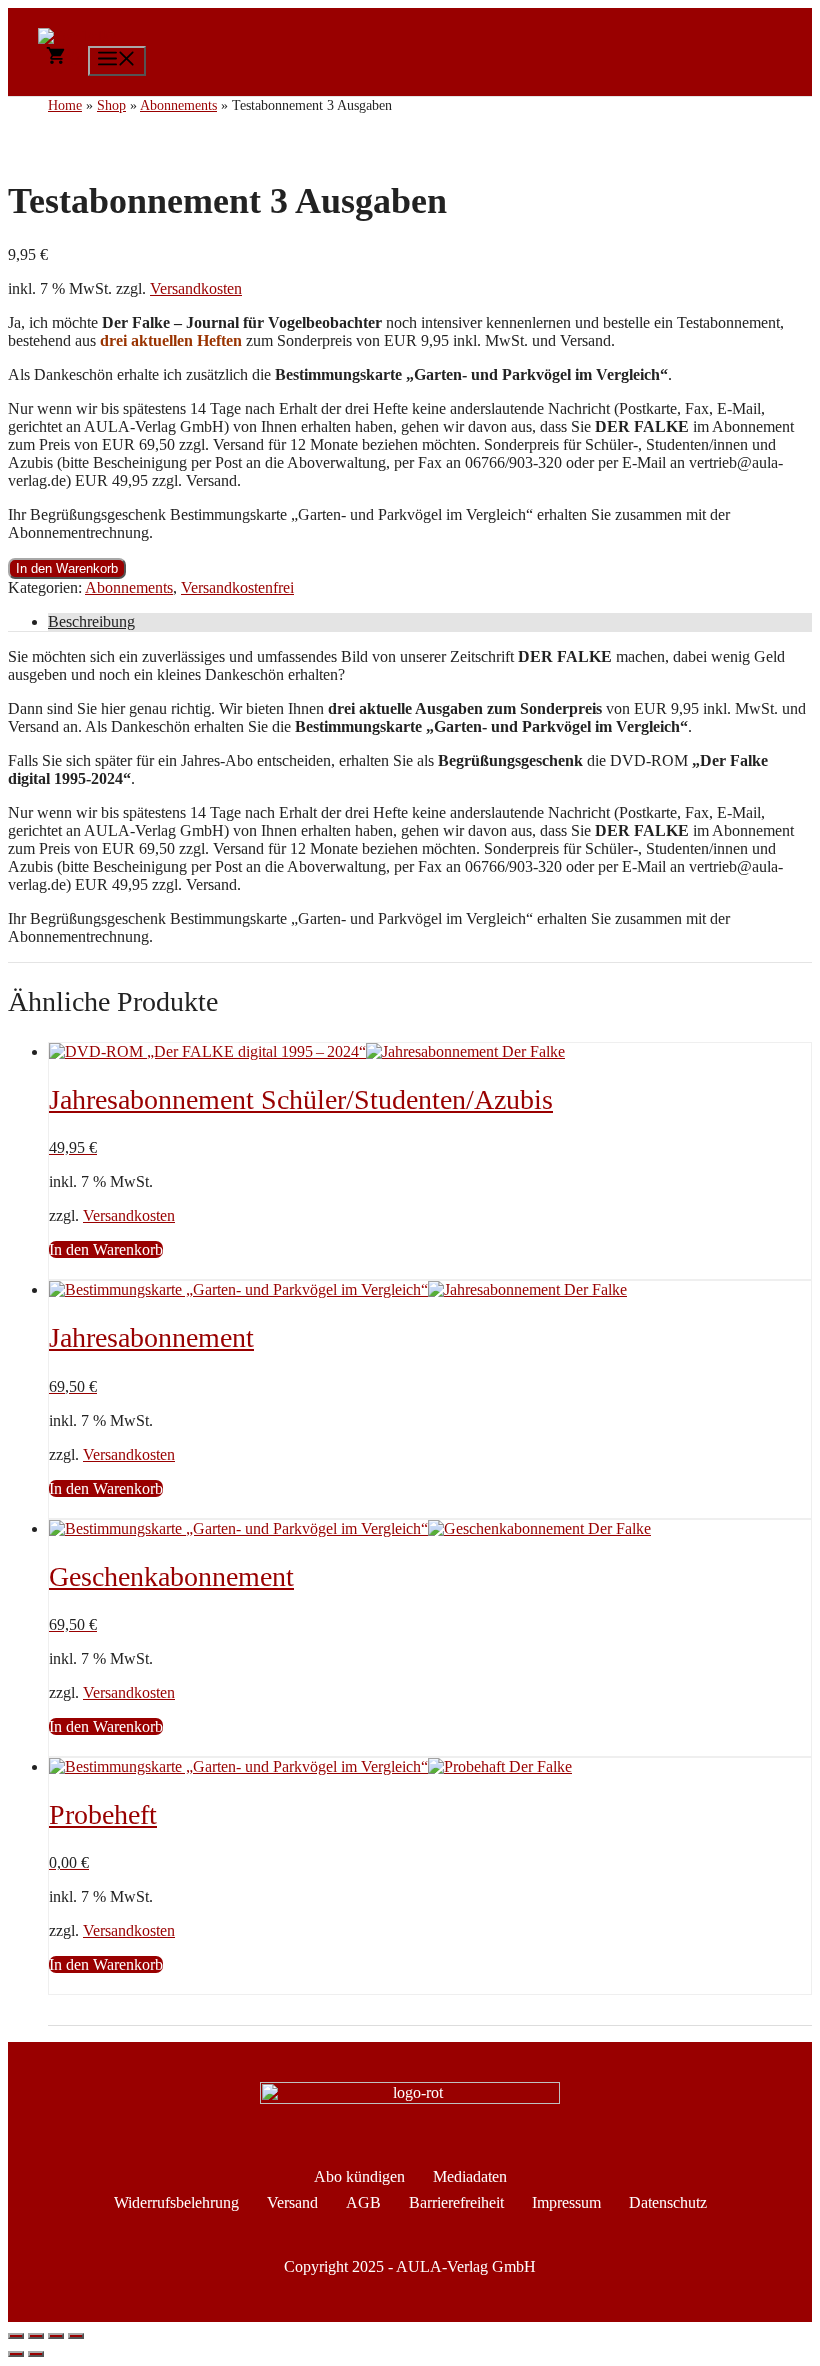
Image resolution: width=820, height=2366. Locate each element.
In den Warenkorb (67, 568)
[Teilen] (56, 2336)
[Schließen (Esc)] (76, 2336)
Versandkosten (196, 288)
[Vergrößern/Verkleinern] (16, 2336)
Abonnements (129, 587)
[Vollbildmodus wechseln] (36, 2336)
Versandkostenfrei (237, 587)
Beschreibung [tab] (91, 621)
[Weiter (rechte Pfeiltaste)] (36, 2354)
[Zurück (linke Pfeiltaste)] (16, 2354)
